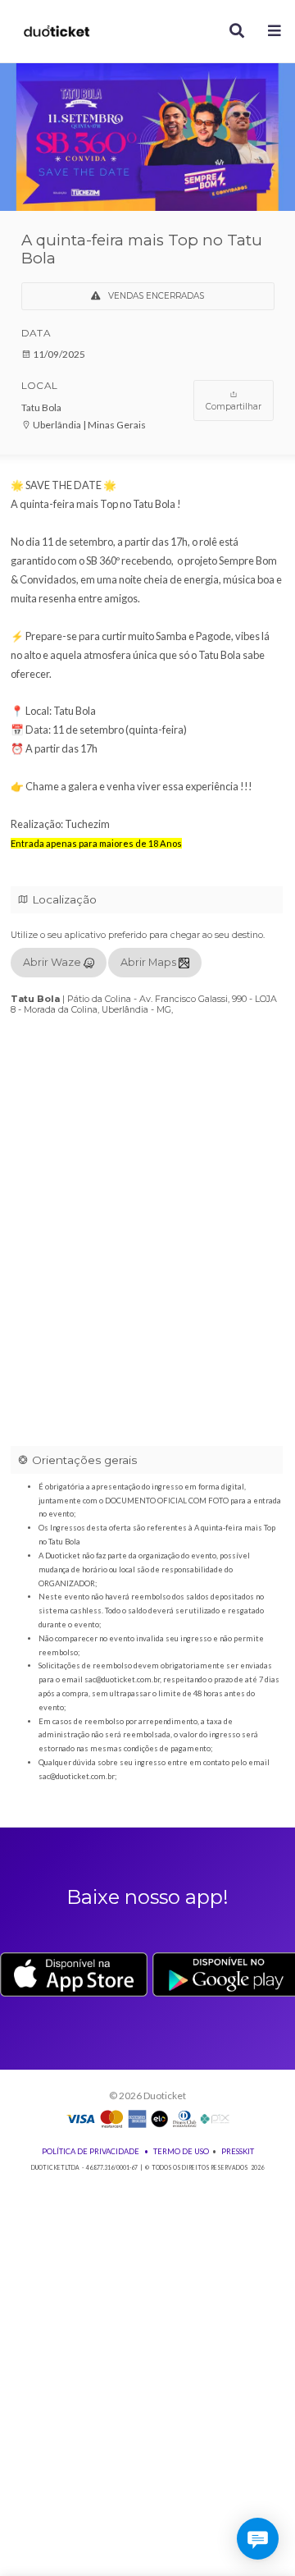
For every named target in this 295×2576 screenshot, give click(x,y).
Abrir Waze (53, 962)
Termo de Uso (181, 2151)
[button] (275, 32)
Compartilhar (234, 407)
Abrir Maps (150, 962)
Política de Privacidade (91, 2151)
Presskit (238, 2151)
